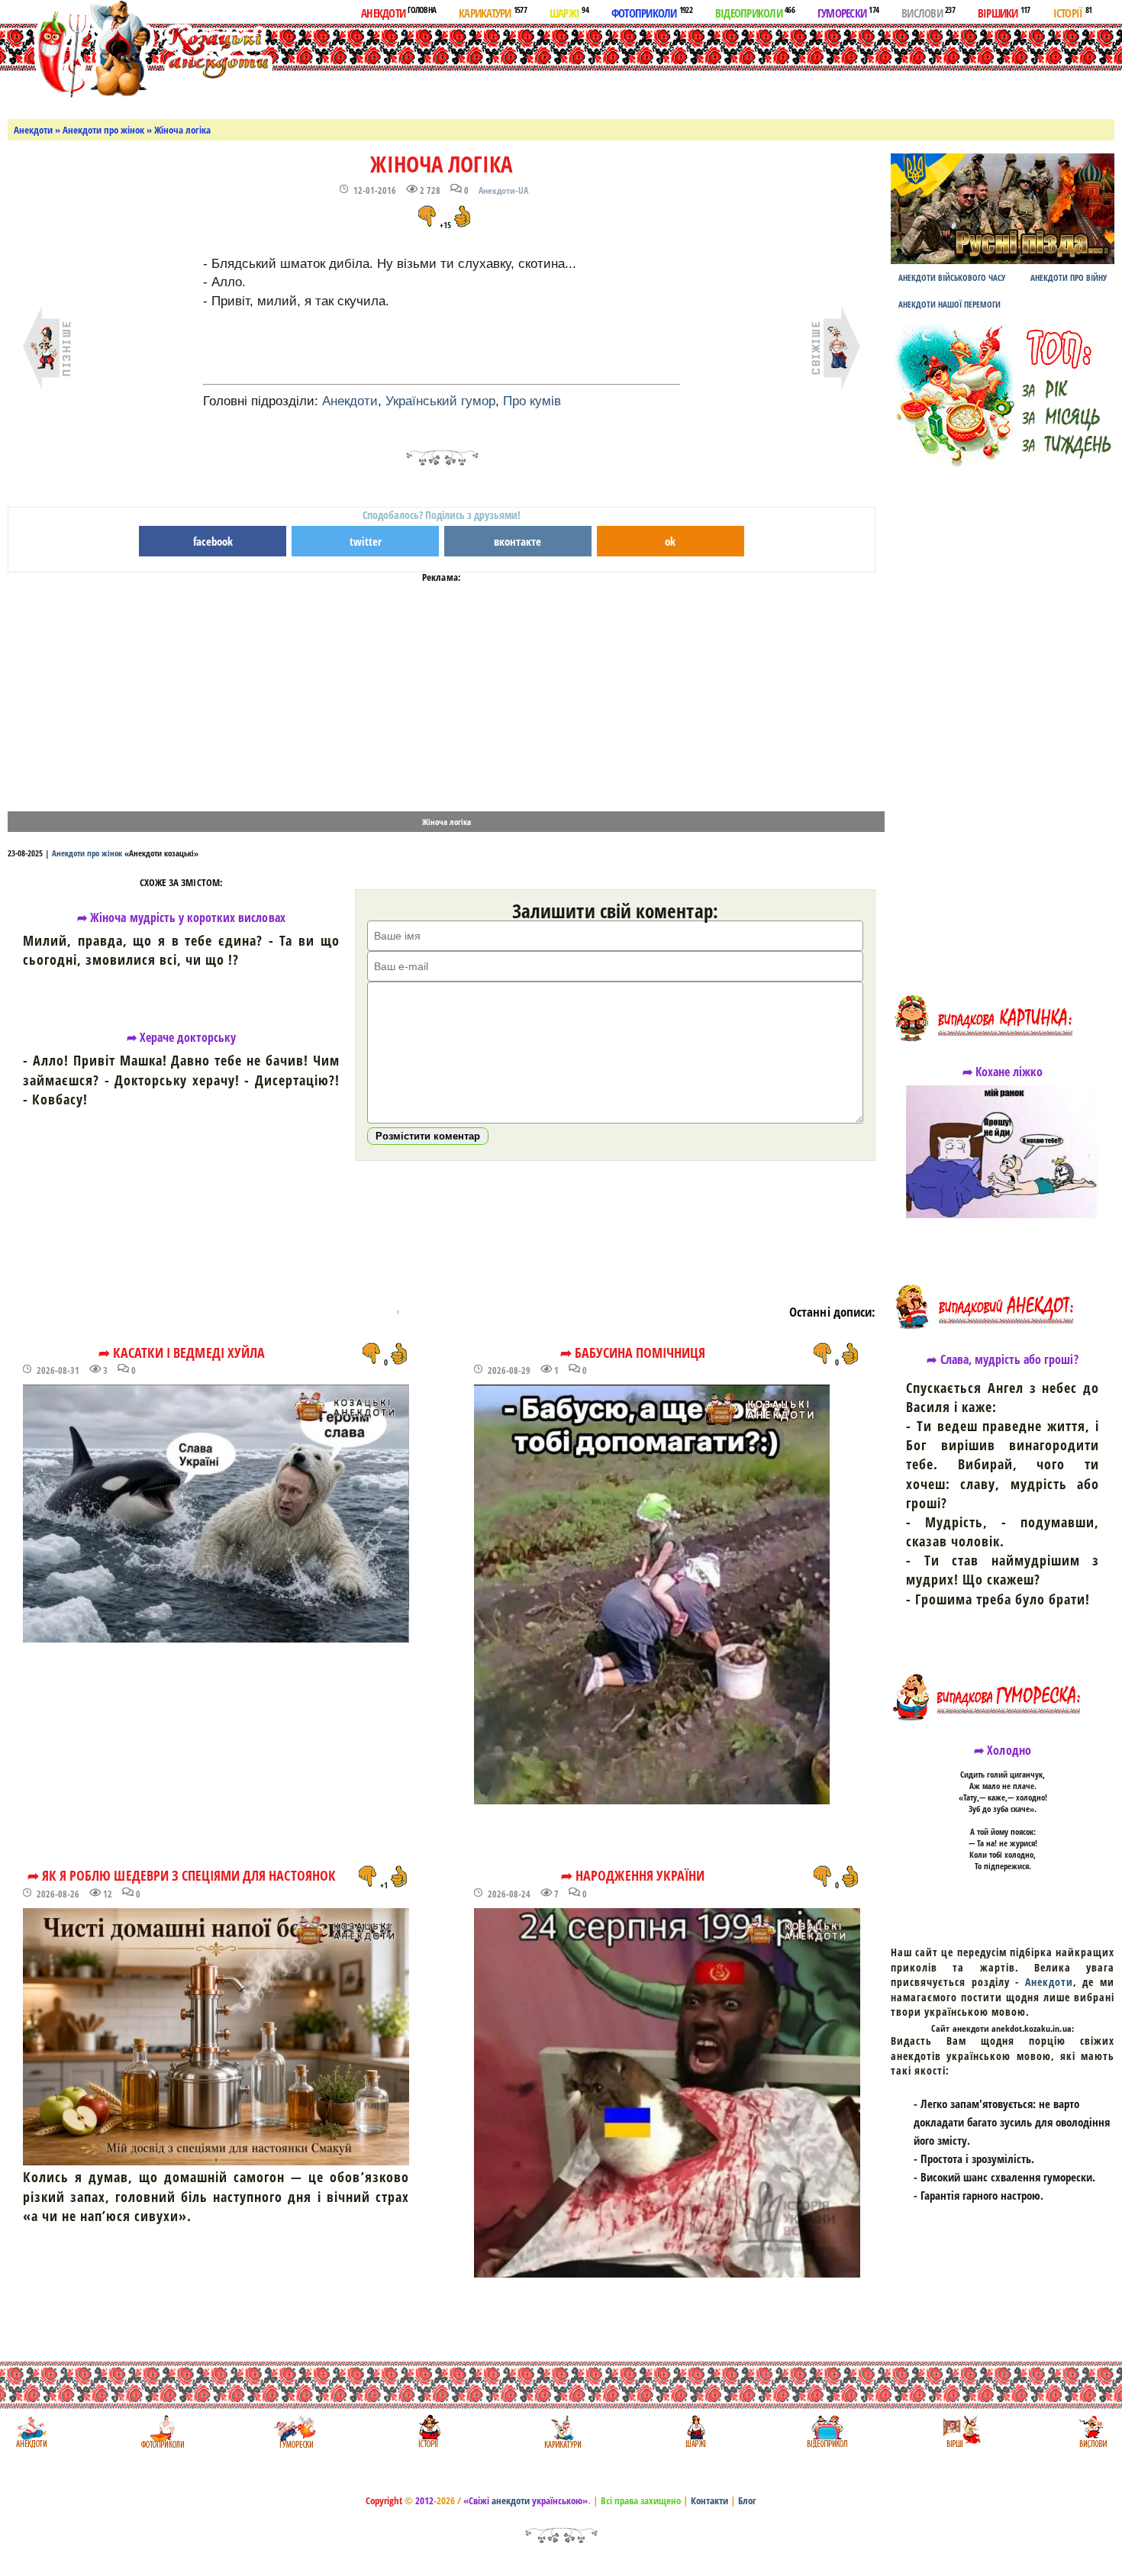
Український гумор (440, 401)
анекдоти (511, 2500)
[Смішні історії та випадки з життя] (428, 2431)
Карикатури (493, 12)
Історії (1073, 12)
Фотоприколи (652, 12)
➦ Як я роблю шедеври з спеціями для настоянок (182, 1875)
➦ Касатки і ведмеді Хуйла (182, 1352)
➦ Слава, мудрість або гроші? (1002, 1359)
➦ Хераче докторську (182, 1037)
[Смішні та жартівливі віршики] (960, 2431)
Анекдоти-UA (503, 190)
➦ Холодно (1002, 1750)
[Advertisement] (617, 68)
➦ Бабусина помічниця (633, 1352)
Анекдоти (398, 12)
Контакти (709, 2500)
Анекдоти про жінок (103, 130)
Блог (747, 2500)
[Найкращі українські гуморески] (295, 2431)
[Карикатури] (561, 2431)
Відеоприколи (755, 12)
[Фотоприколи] (162, 2431)
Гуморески (848, 12)
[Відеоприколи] (827, 2431)
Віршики (1004, 12)
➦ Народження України (633, 1875)
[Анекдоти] (140, 52)
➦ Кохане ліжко (1003, 1072)
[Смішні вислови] (1093, 2431)
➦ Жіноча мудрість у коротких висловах (181, 917)
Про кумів (532, 401)
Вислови (928, 12)
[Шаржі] (694, 2431)
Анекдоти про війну (1069, 277)
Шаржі (569, 12)
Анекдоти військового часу (952, 277)
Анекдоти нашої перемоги (950, 304)
